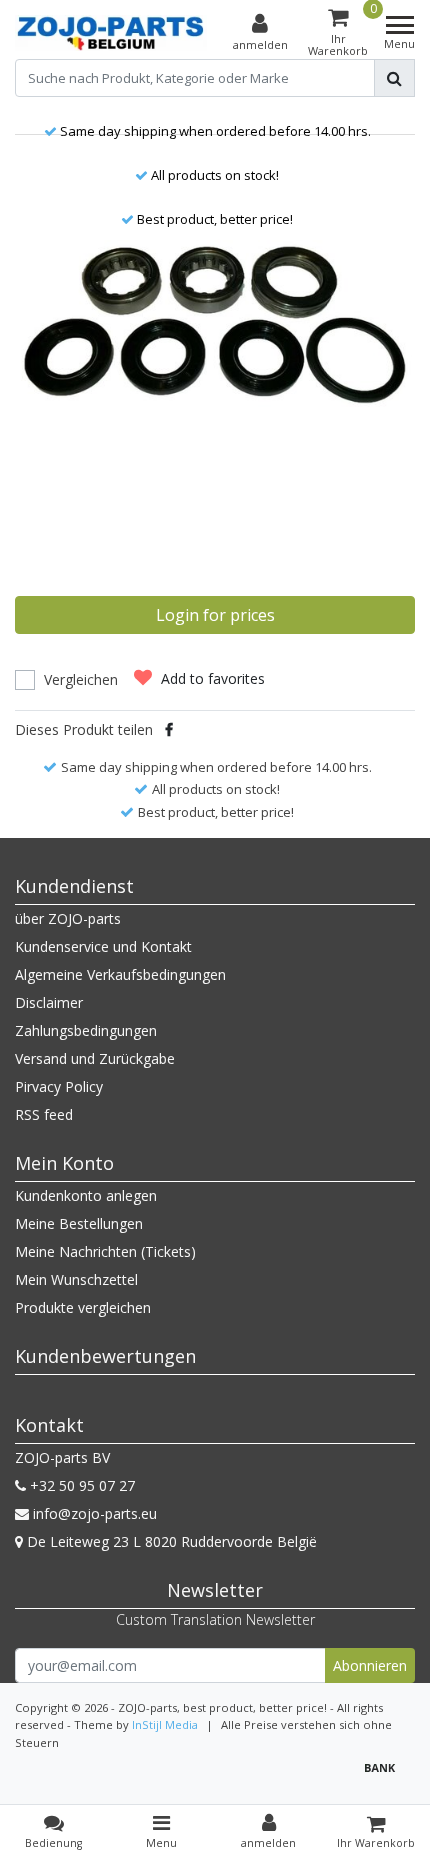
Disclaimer (49, 1002)
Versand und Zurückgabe (95, 1058)
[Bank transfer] (385, 1776)
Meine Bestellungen (79, 1223)
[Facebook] (169, 729)
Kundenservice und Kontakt (103, 946)
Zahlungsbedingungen (86, 1030)
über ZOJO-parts (68, 918)
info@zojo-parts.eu (95, 1513)
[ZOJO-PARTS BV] (111, 33)
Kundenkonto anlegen (86, 1195)
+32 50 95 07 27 (80, 1485)
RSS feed (44, 1114)
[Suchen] (394, 78)
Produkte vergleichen (83, 1307)
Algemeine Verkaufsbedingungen (120, 974)
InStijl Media (165, 1724)
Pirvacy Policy (59, 1086)
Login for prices (215, 615)
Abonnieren (370, 1665)
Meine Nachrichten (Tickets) (105, 1251)
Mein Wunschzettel (76, 1279)
